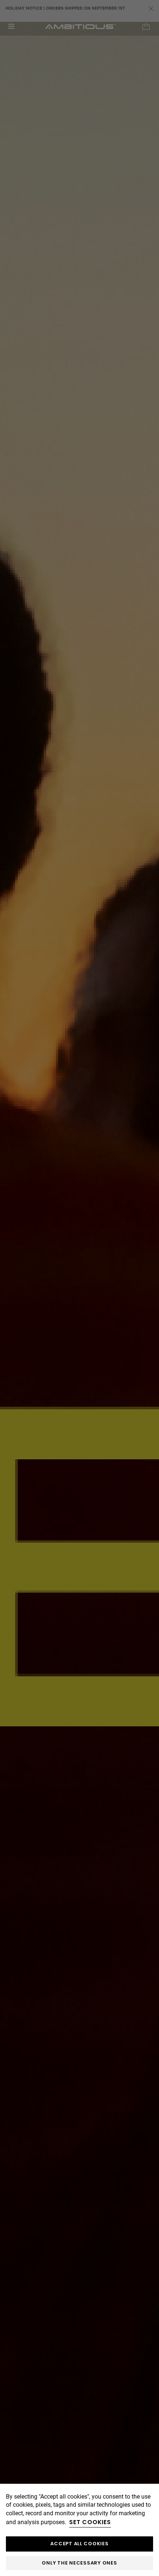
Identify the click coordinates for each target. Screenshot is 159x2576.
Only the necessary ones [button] (79, 2563)
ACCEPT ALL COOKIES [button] (79, 2544)
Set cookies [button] (90, 2522)
